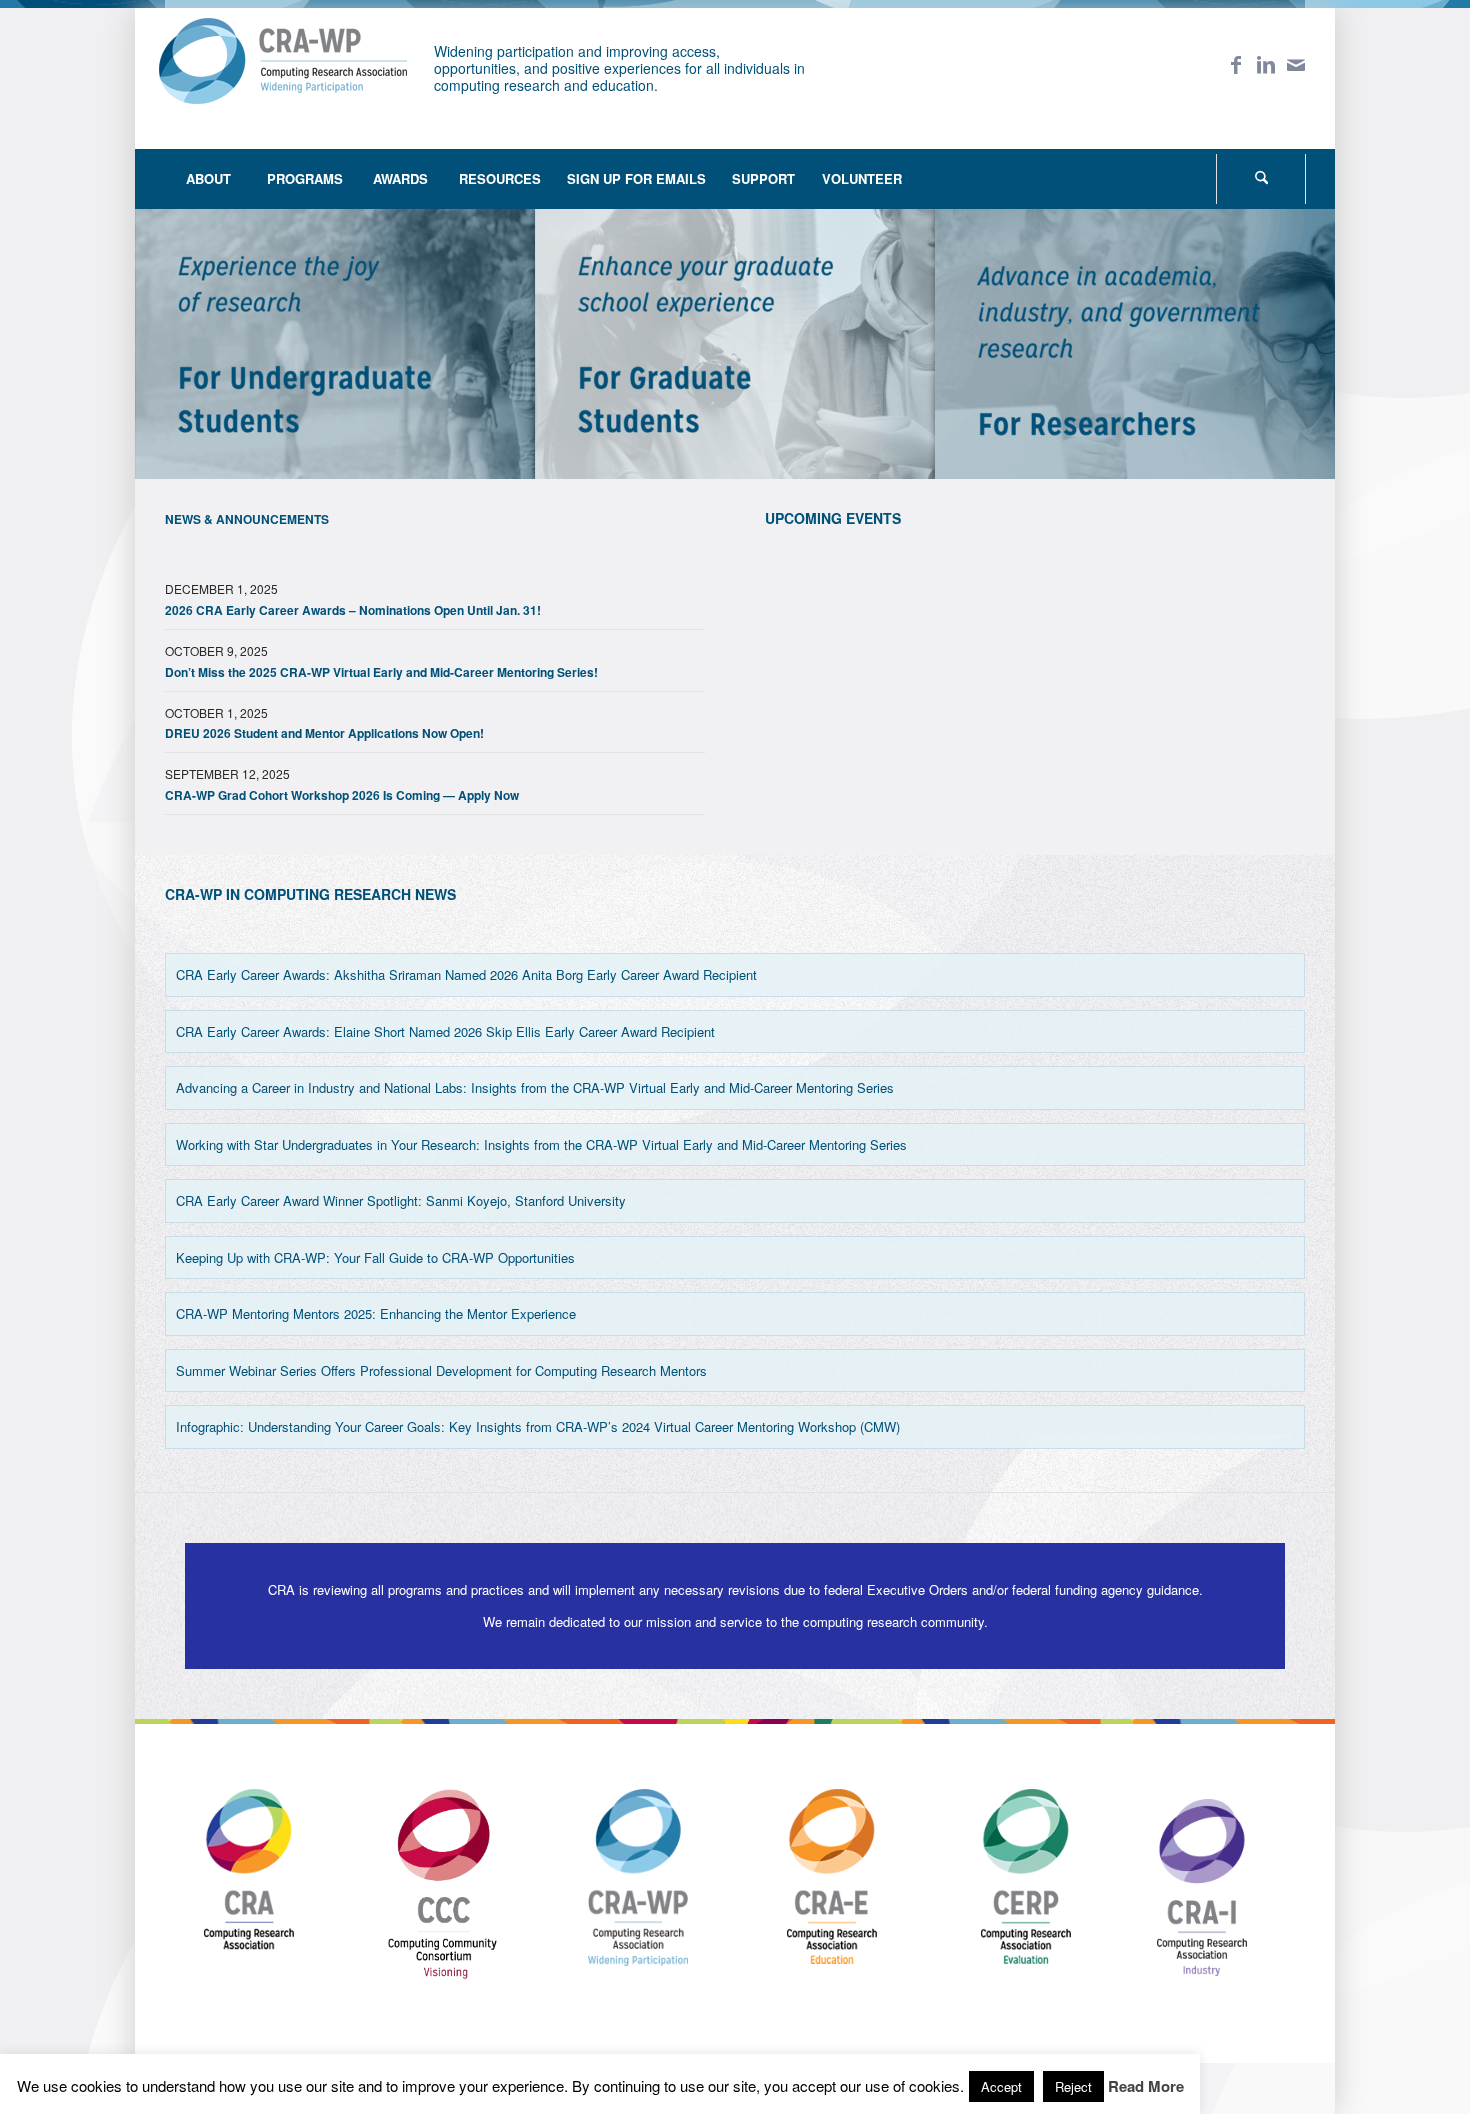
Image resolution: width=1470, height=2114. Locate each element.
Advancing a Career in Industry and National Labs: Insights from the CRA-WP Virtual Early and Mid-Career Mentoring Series (535, 1087)
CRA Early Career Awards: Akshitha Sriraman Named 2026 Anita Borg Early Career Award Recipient (466, 974)
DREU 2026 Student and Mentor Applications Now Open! (324, 733)
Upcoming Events (833, 518)
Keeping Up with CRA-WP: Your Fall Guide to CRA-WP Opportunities (375, 1257)
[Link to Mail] (1296, 64)
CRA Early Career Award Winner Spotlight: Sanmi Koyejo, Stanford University (401, 1200)
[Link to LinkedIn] (1266, 64)
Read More (1146, 2086)
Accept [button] (1001, 2086)
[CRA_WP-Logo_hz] (283, 73)
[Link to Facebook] (1236, 64)
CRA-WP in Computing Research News (310, 894)
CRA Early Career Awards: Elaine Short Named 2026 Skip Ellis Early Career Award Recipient (445, 1031)
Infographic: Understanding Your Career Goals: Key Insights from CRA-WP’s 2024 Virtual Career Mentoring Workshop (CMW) (538, 1426)
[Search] (1261, 179)
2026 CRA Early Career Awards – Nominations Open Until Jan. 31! (353, 610)
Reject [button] (1073, 2086)
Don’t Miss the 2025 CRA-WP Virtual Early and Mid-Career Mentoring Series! (381, 672)
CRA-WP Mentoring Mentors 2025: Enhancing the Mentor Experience (376, 1313)
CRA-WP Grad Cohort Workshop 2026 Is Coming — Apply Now (342, 795)
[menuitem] (209, 179)
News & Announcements (247, 519)
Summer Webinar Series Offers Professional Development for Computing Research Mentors (441, 1370)
